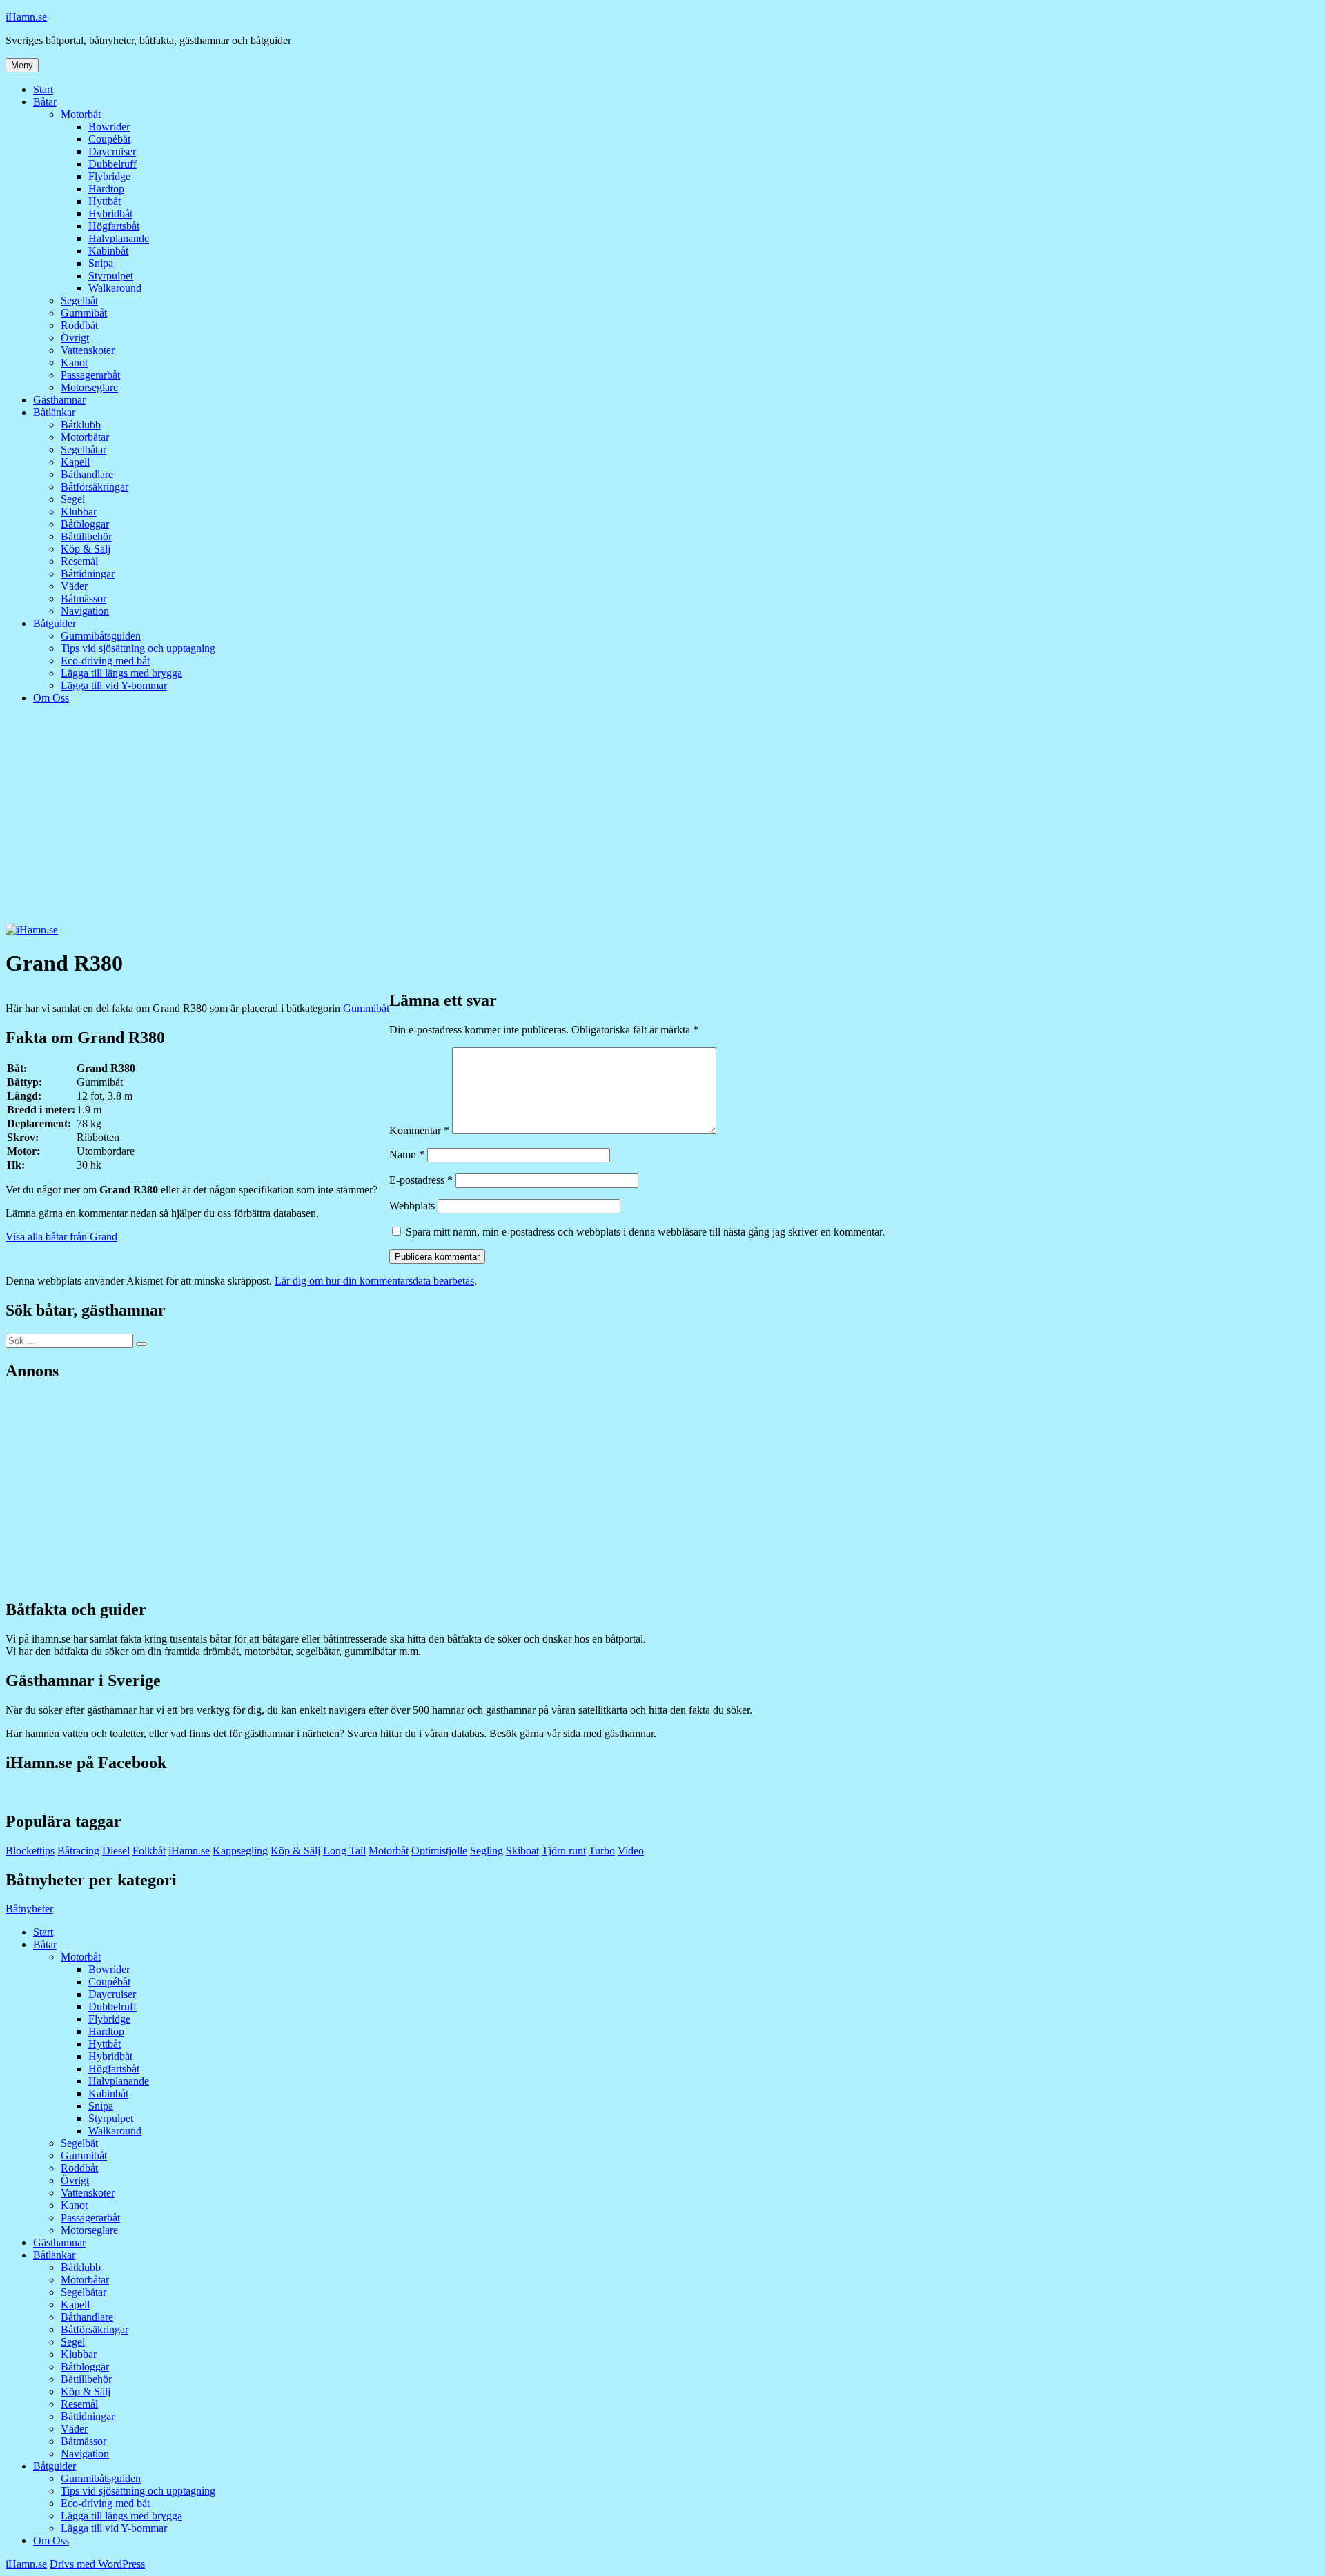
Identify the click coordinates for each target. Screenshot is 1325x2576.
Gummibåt (84, 313)
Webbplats (412, 1206)
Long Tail (344, 1851)
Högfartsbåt (114, 226)
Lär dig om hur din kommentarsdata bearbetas (374, 1281)
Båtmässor (84, 598)
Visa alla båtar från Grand (61, 1237)
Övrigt (75, 338)
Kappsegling (240, 1851)
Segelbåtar (84, 449)
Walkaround (115, 288)
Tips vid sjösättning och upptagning (138, 648)
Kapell (75, 462)
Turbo (602, 1851)
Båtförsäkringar (95, 487)
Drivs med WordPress (97, 2564)
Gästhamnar (59, 400)
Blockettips (30, 1851)
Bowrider (109, 127)
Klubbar (79, 512)
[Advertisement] (662, 820)
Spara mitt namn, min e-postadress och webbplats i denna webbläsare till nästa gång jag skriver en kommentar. (645, 1232)
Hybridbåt (110, 214)
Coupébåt (109, 139)
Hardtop (106, 189)
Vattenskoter (88, 350)
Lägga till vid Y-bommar (114, 685)
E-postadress (421, 1180)
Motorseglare (89, 387)
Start (43, 89)
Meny (22, 65)
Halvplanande (119, 238)
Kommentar (419, 1130)
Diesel (116, 1851)
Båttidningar (88, 574)
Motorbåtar (85, 437)
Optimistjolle (439, 1851)
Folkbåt (149, 1851)
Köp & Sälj (86, 549)
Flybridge (109, 176)
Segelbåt (79, 300)
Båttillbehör (86, 536)
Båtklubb (81, 425)
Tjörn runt (564, 1851)
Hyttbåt (105, 201)
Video (631, 1851)
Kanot (74, 363)
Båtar (45, 102)
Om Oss (51, 698)
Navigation (85, 611)
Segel (73, 499)
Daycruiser (112, 151)
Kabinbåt (108, 251)
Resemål (79, 561)
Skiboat (522, 1851)
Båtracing (78, 1851)
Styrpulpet (111, 276)
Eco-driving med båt (105, 661)
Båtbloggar (85, 524)
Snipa (101, 263)
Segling (487, 1851)
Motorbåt (81, 114)
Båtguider (55, 623)
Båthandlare (87, 474)
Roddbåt (79, 325)
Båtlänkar (54, 412)
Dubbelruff (112, 164)
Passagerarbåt (90, 375)
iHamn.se (26, 17)
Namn (407, 1155)
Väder (74, 586)
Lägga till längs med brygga (121, 673)
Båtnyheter (29, 1909)
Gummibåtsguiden (101, 636)
